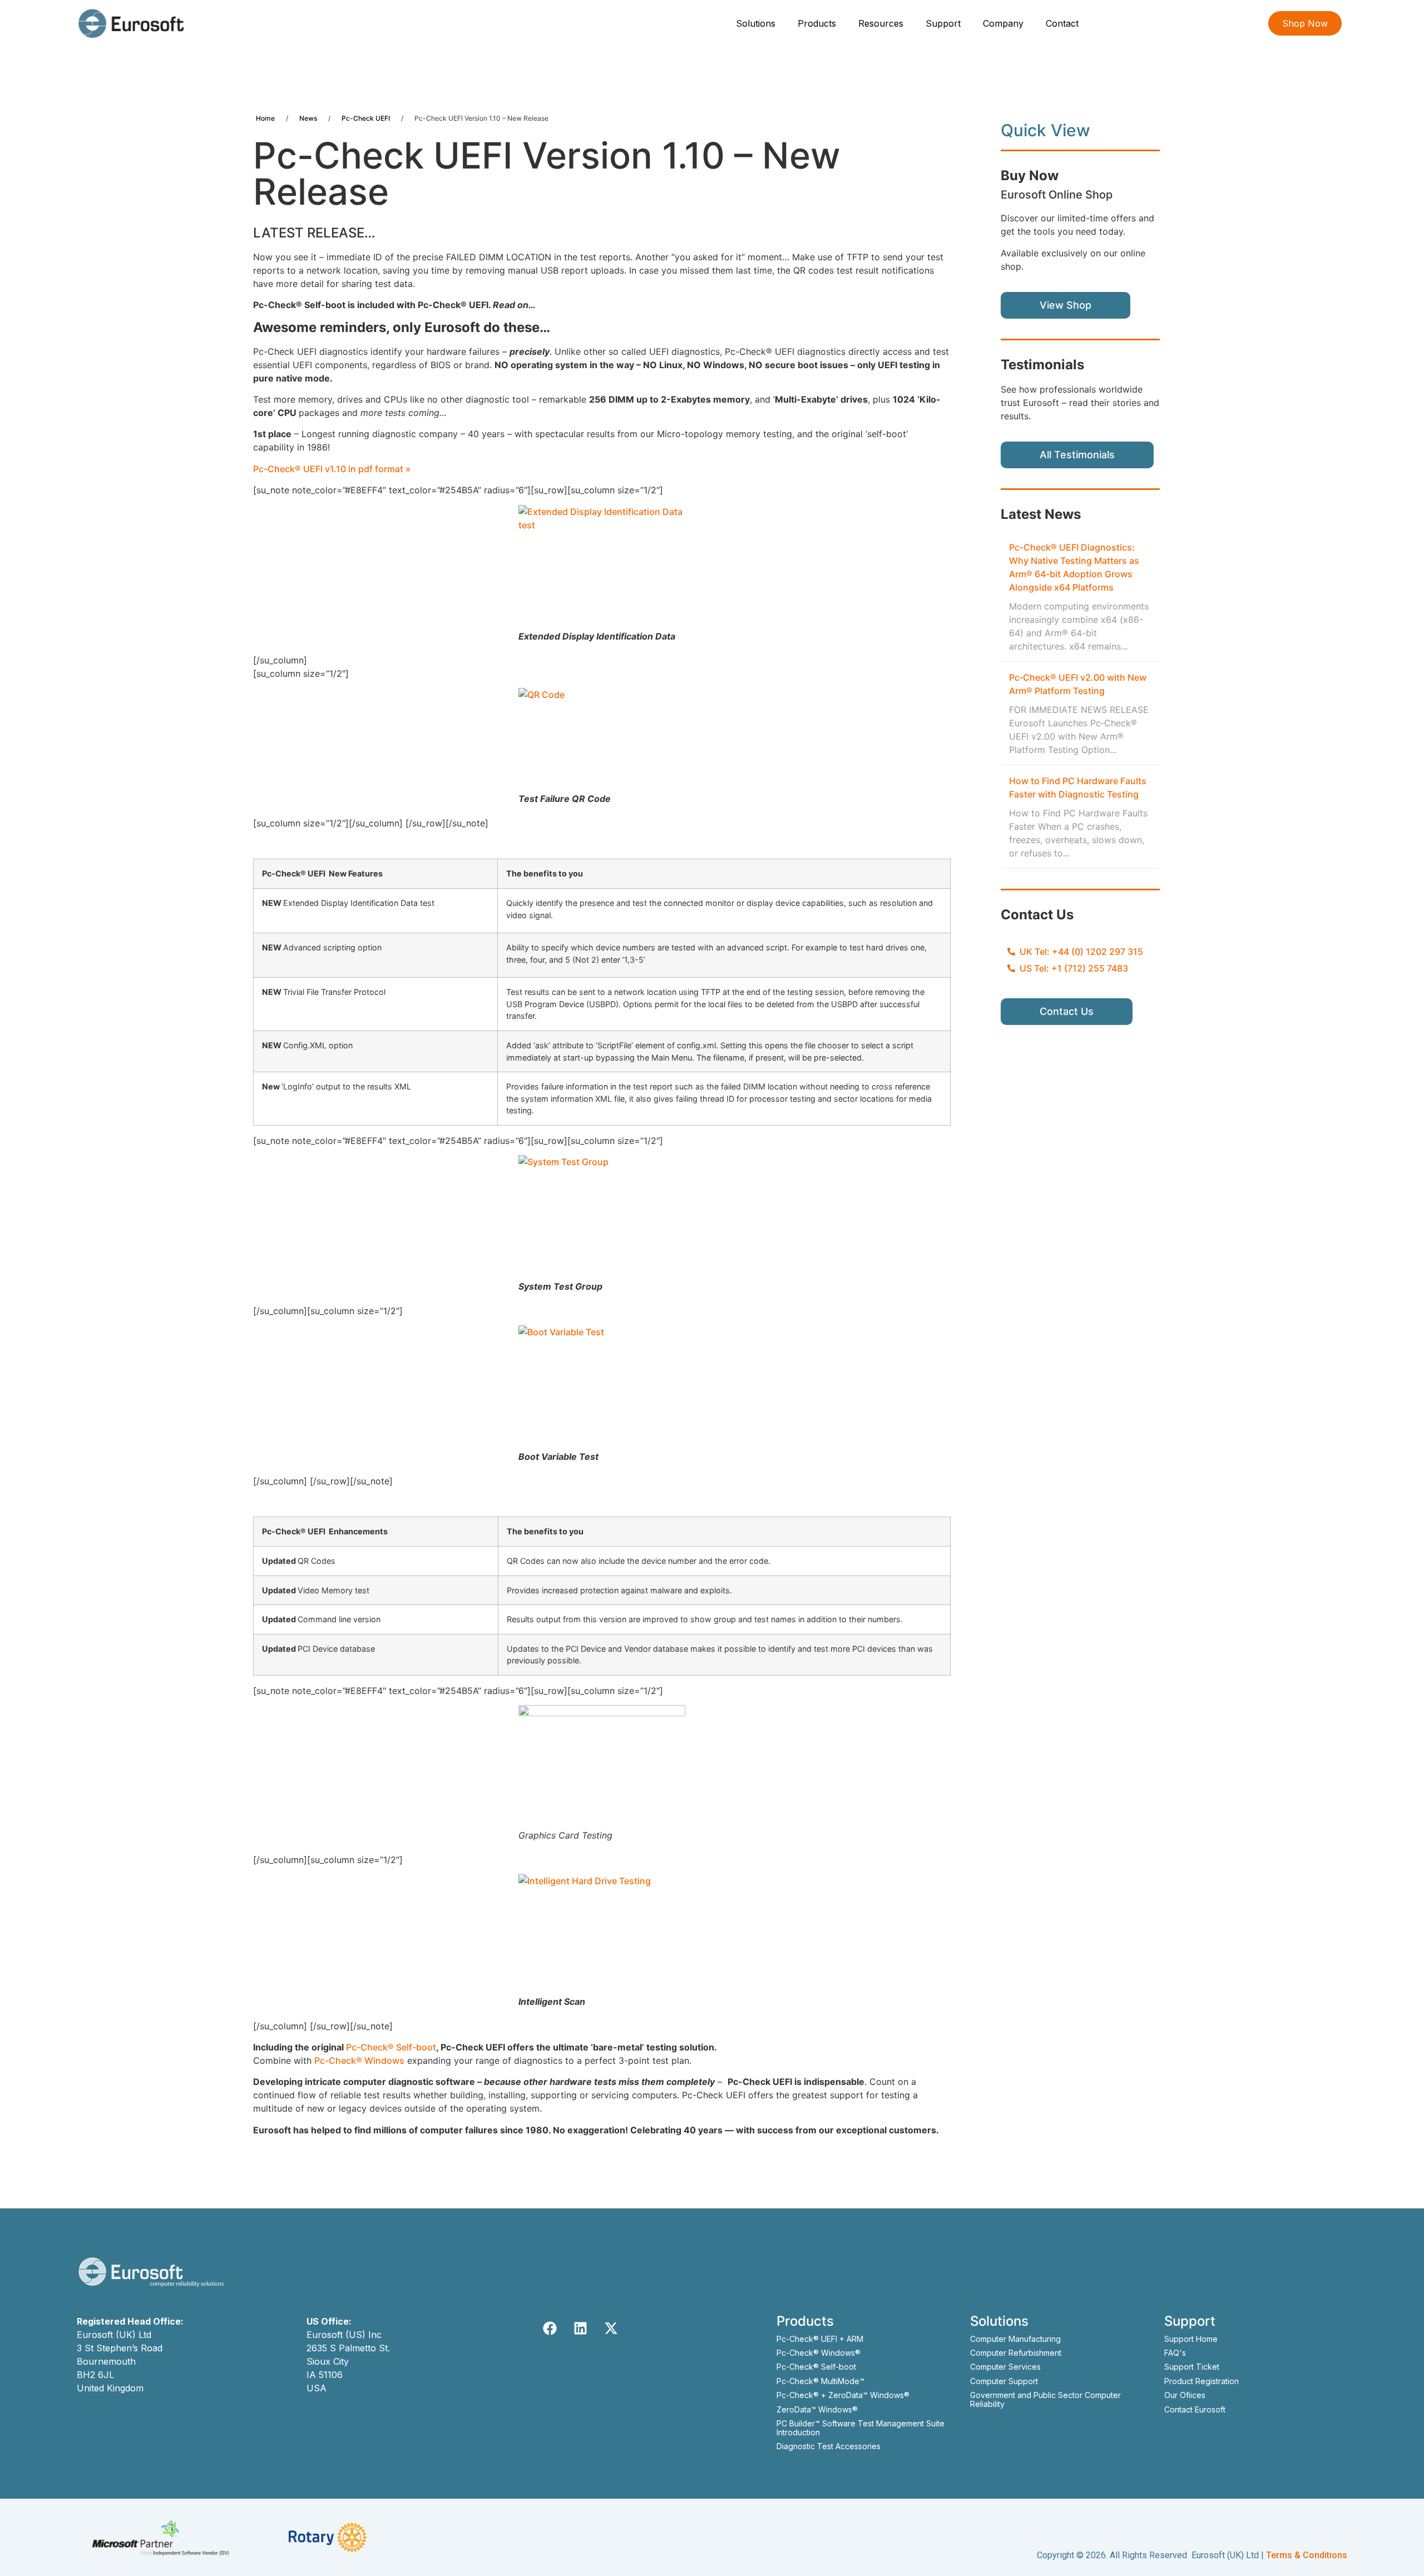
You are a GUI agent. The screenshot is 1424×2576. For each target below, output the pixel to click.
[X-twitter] (611, 2329)
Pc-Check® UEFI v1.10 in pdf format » (332, 469)
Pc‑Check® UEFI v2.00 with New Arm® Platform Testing (1078, 684)
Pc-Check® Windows (359, 2060)
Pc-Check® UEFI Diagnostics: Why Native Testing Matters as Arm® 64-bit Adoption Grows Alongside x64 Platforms (1074, 567)
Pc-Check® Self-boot (391, 2047)
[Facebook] (550, 2329)
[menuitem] (757, 23)
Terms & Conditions (1307, 2555)
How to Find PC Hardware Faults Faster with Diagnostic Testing (1078, 787)
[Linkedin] (580, 2329)
